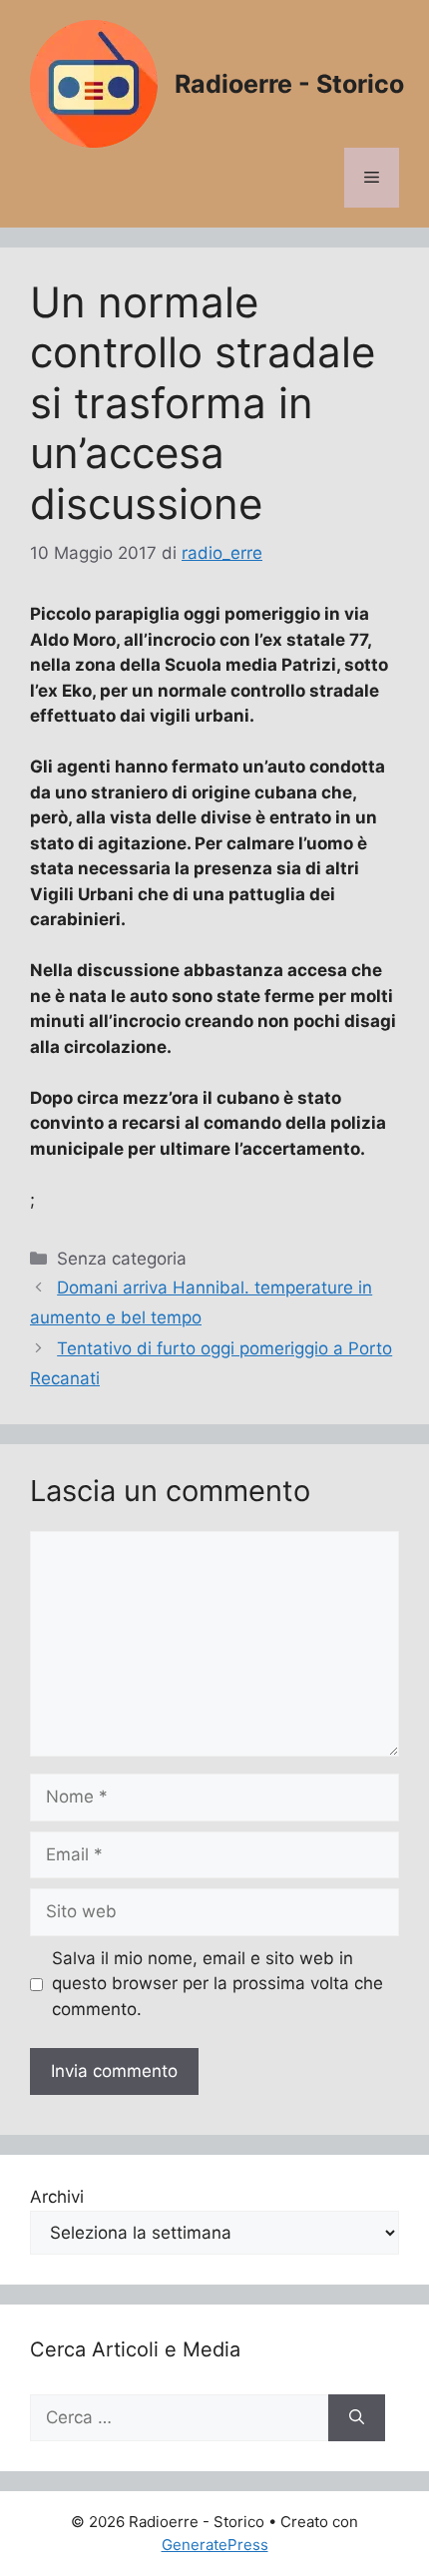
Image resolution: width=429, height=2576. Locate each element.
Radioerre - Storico (289, 84)
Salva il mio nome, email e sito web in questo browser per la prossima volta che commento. (217, 1984)
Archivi (57, 2197)
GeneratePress (215, 2545)
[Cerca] (357, 2418)
